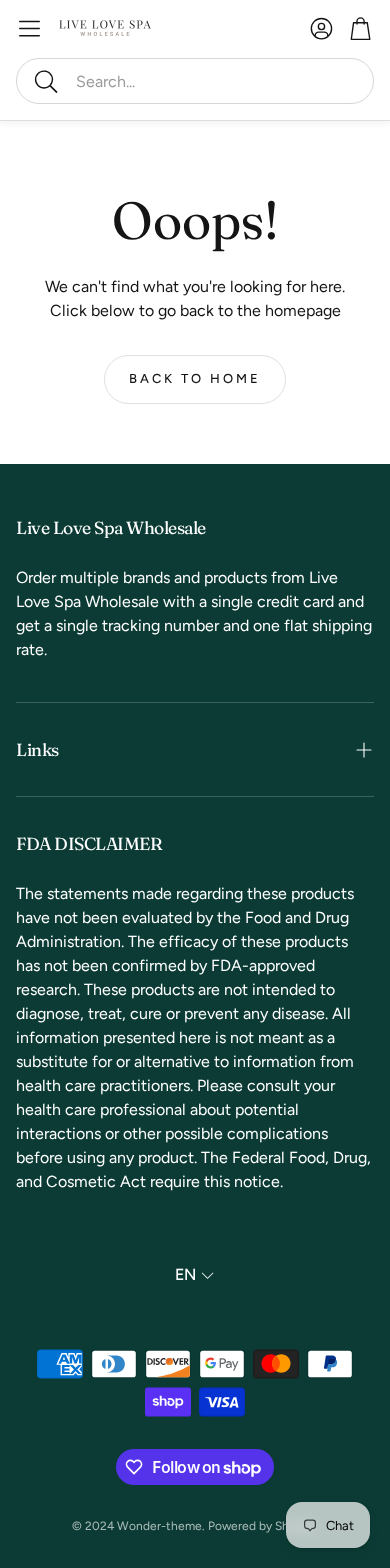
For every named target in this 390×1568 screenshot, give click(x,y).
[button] (195, 81)
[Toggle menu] (29, 28)
